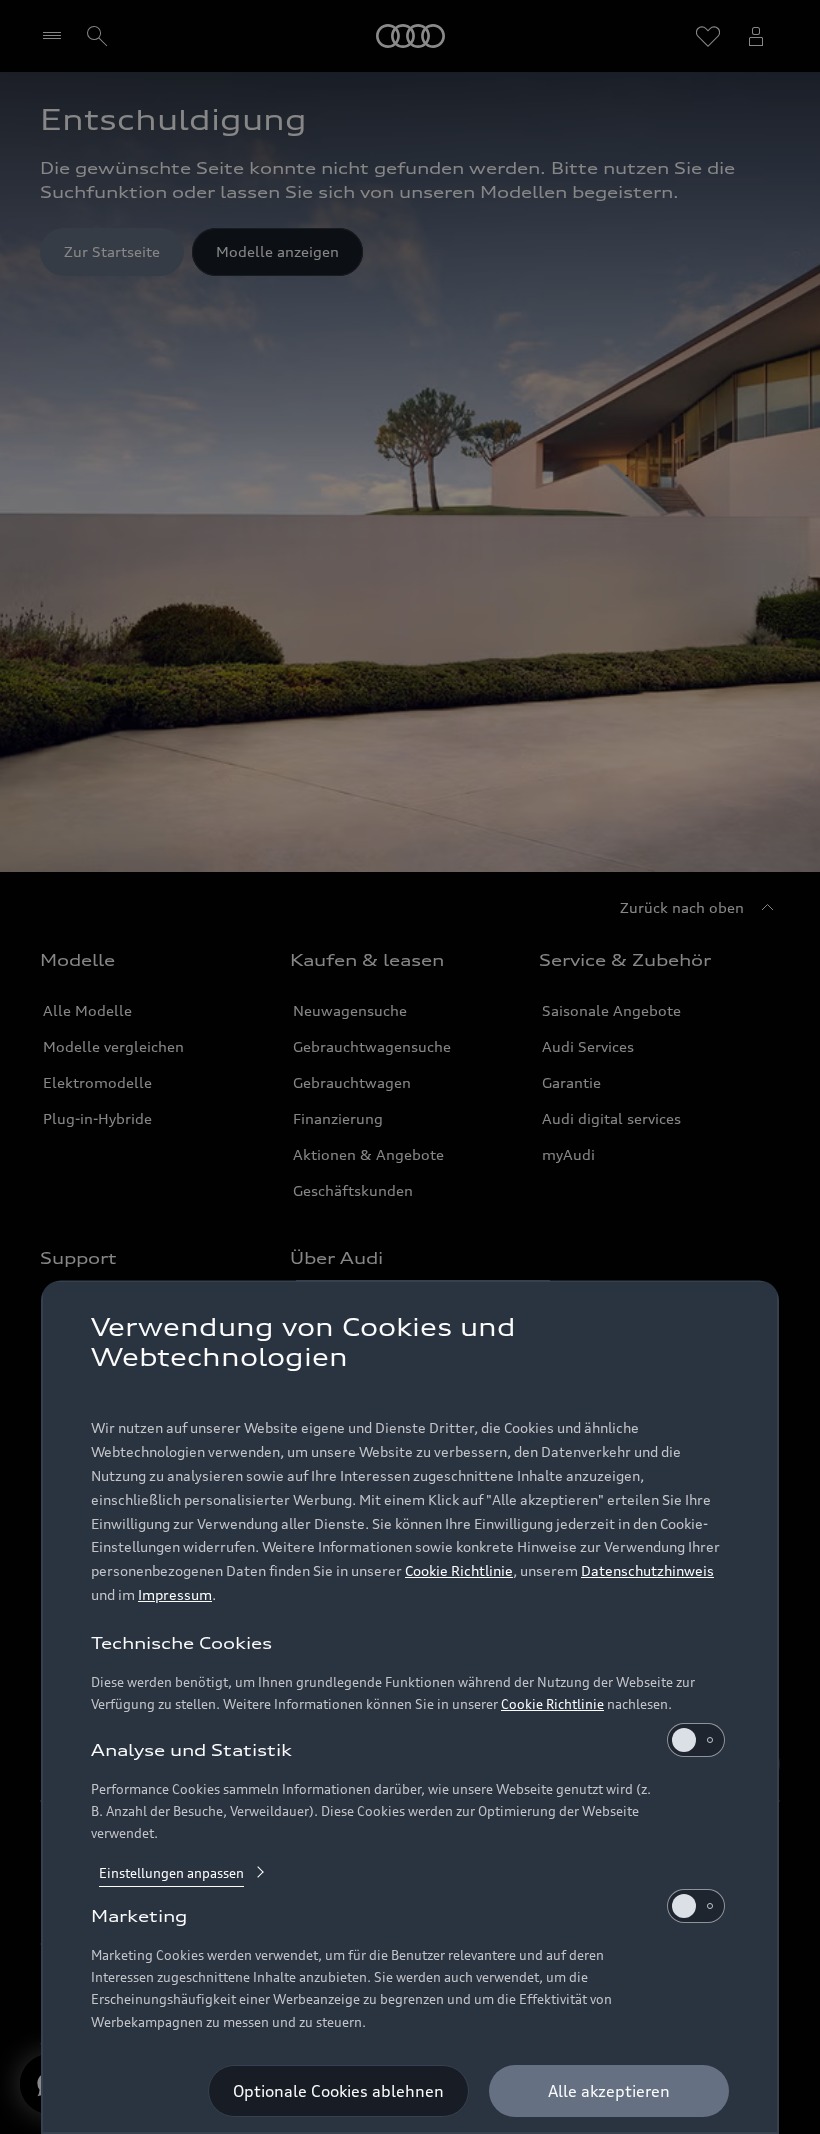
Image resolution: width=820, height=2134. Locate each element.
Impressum (175, 1594)
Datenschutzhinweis (647, 1570)
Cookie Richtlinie (459, 1570)
